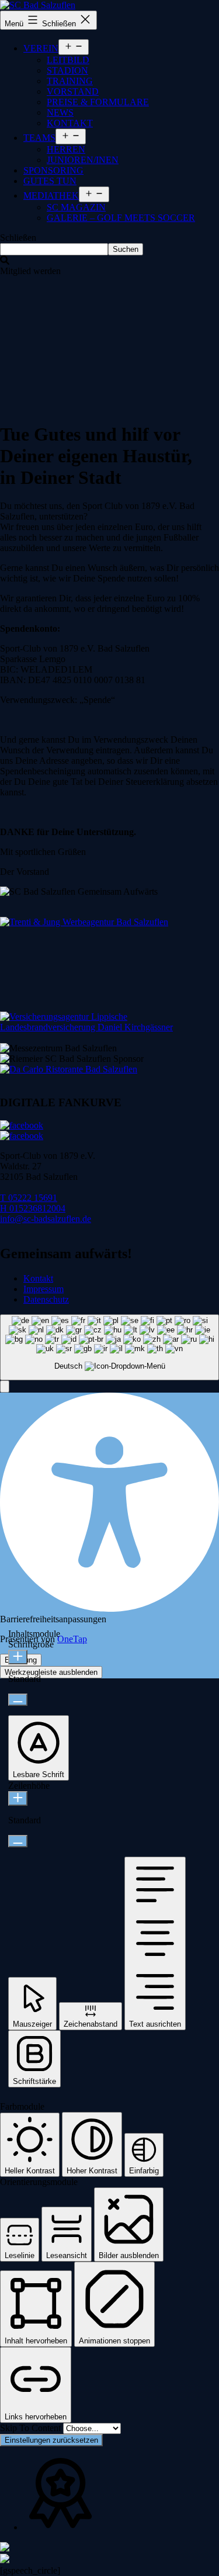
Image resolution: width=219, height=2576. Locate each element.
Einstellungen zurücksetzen (51, 2440)
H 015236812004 (33, 1208)
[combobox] (109, 1347)
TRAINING (70, 81)
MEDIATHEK (51, 195)
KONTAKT (70, 123)
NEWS (60, 112)
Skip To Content (32, 2428)
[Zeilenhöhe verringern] (18, 1841)
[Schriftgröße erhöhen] (18, 1657)
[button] (5, 1386)
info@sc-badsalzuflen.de (46, 1219)
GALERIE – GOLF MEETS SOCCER (121, 218)
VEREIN (41, 48)
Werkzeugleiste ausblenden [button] (51, 1672)
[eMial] (5, 2560)
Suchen (126, 249)
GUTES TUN (50, 181)
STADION (67, 70)
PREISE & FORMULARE (98, 102)
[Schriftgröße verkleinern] (18, 1700)
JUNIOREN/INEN (83, 160)
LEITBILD (68, 60)
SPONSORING (53, 170)
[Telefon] (5, 2548)
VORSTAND (73, 91)
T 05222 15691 (29, 1198)
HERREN (66, 149)
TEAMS (39, 138)
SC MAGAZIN (76, 207)
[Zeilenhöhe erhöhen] (18, 1798)
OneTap (72, 1639)
